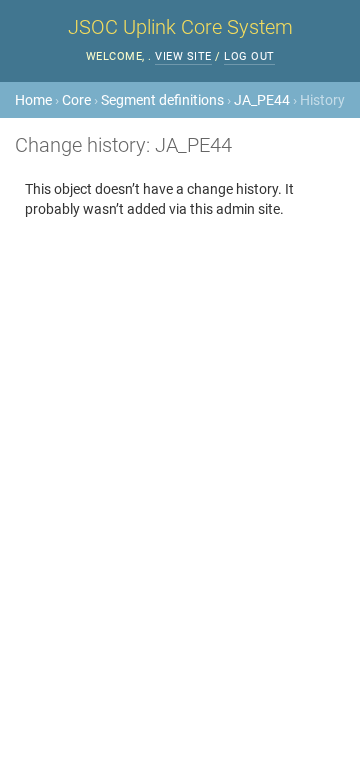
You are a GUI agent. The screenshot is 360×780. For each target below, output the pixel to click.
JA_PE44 (262, 100)
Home (33, 100)
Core (76, 100)
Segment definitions (162, 100)
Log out (249, 56)
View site (183, 56)
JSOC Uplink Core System (180, 27)
